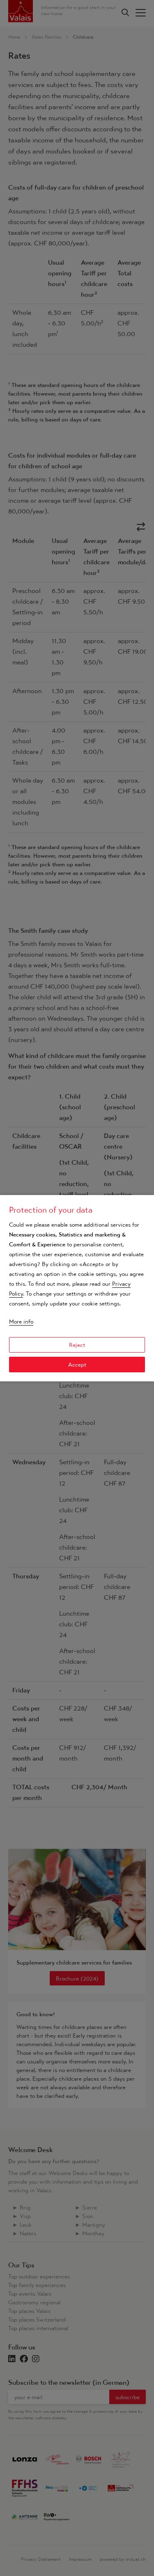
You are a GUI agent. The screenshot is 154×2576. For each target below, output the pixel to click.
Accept (77, 1365)
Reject (77, 1345)
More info (21, 1321)
